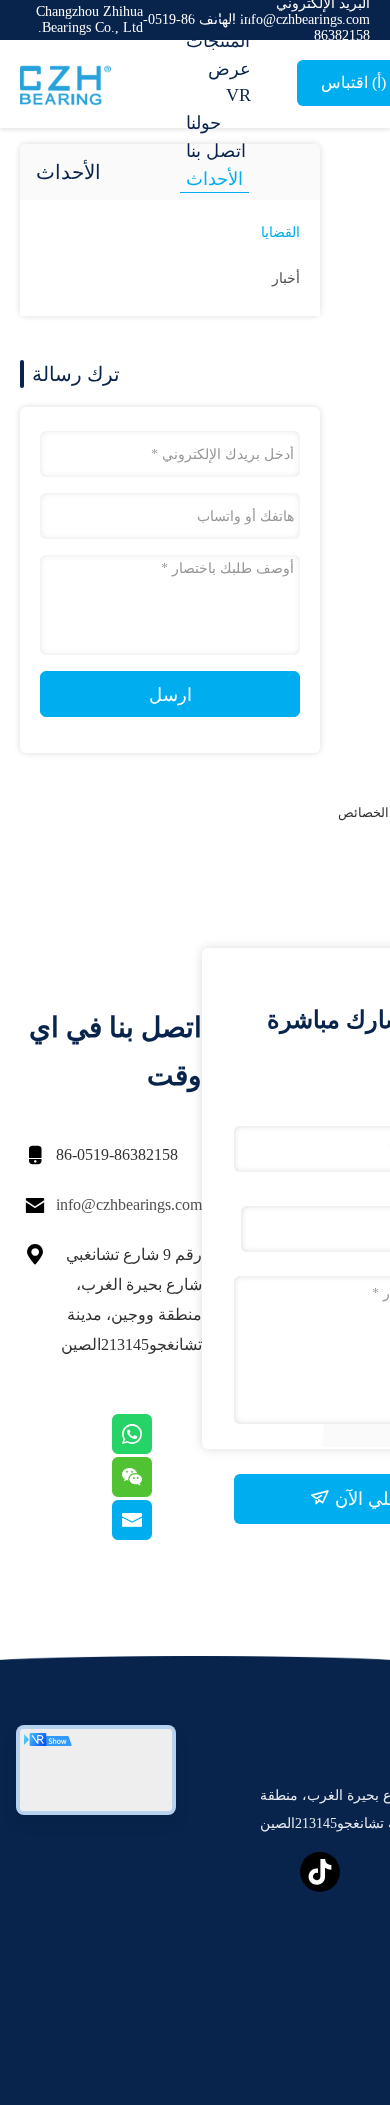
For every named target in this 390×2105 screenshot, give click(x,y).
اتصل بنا (216, 151)
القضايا (280, 232)
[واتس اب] (157, 1449)
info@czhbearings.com (129, 1204)
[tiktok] (320, 1872)
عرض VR (229, 82)
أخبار (286, 278)
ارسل (170, 695)
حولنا (203, 123)
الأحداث (214, 179)
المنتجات (218, 41)
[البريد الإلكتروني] (157, 1535)
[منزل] (100, 84)
